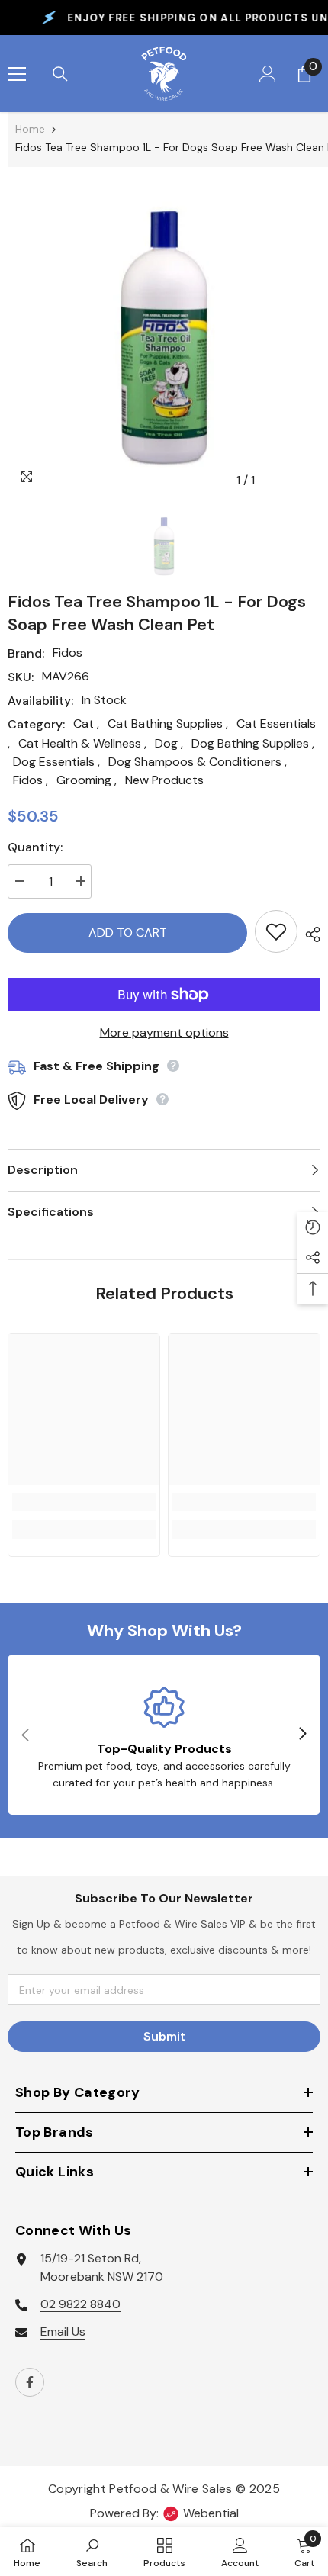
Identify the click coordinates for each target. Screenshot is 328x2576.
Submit (164, 2036)
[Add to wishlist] (276, 931)
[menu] (17, 74)
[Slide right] (302, 1735)
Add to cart (128, 933)
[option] (164, 339)
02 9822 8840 (80, 2304)
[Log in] (268, 74)
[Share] (309, 934)
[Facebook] (30, 2382)
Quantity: (35, 847)
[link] (84, 1502)
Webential (211, 2513)
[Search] (60, 74)
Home (30, 129)
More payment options (164, 1032)
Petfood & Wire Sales (170, 2489)
